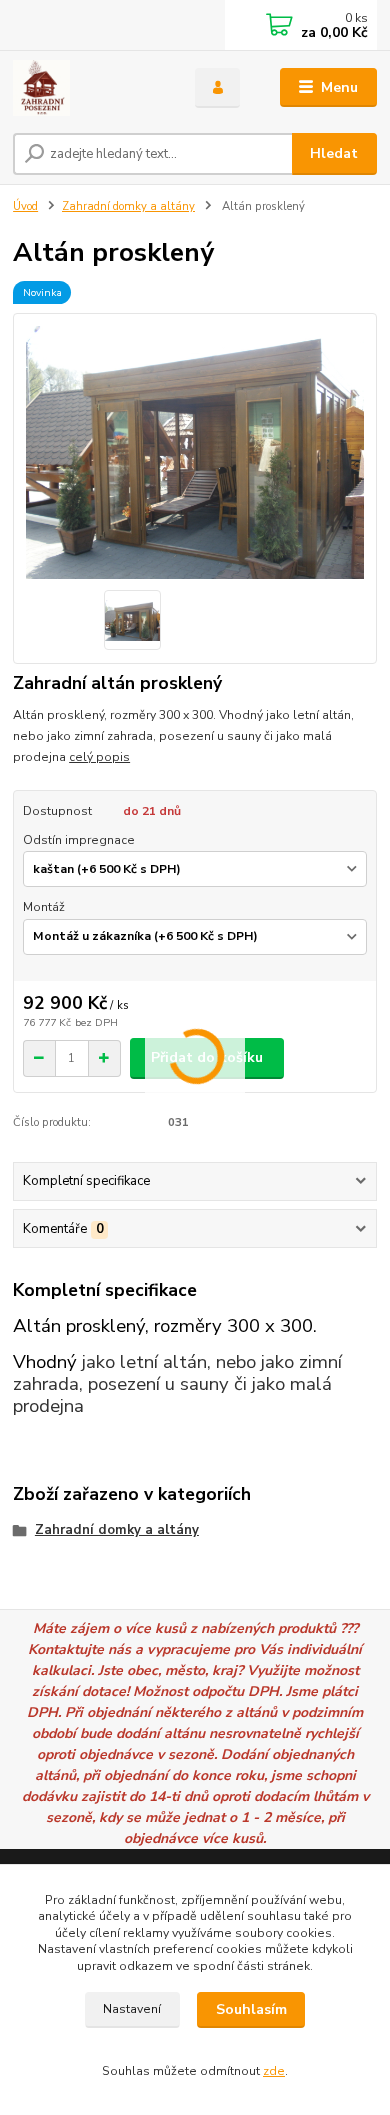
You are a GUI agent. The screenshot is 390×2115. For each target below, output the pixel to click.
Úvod (25, 206)
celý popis (99, 757)
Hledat (334, 153)
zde (274, 2071)
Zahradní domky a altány (128, 206)
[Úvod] (89, 88)
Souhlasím (251, 2009)
